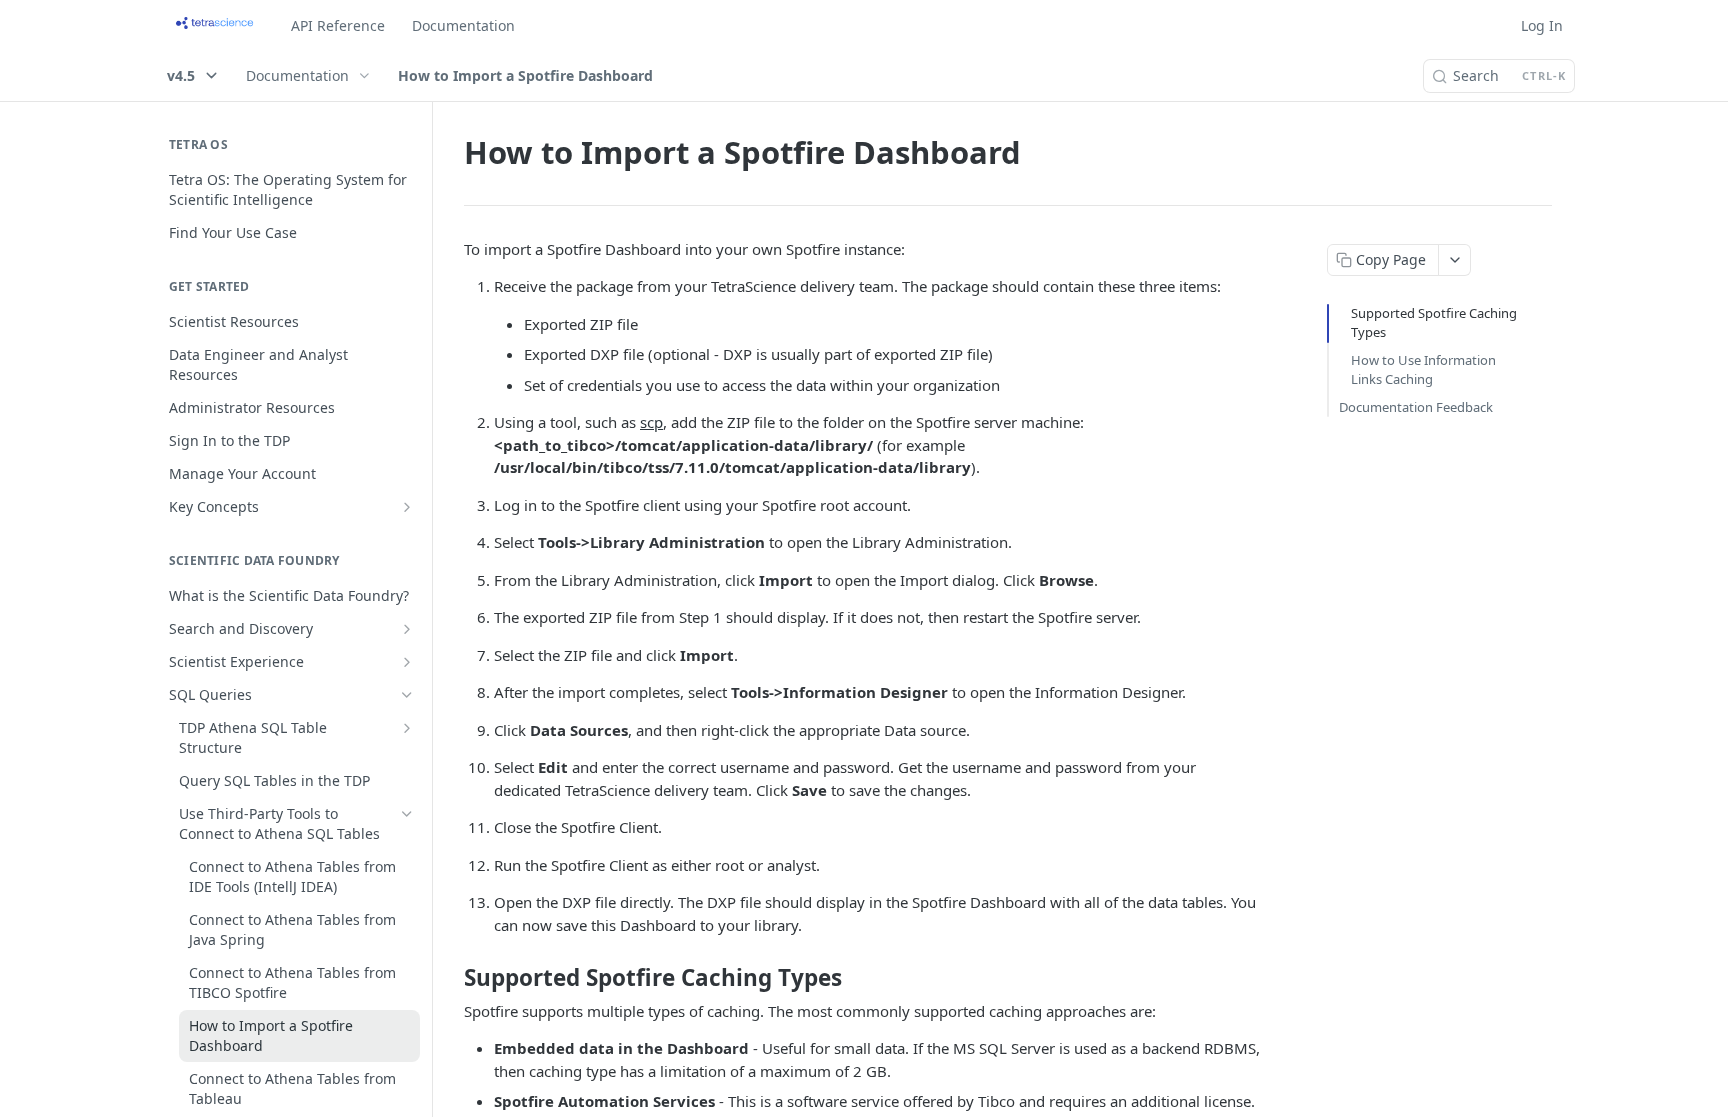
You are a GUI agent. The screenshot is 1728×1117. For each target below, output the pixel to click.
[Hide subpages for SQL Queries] (407, 695)
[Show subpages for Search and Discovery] (407, 629)
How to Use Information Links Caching (1423, 370)
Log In (1542, 25)
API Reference (338, 25)
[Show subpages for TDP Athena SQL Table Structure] (407, 728)
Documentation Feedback (1416, 407)
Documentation (463, 25)
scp (651, 422)
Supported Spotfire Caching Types (1434, 323)
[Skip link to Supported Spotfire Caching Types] (450, 978)
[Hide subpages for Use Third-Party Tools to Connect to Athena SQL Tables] (407, 814)
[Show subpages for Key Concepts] (407, 507)
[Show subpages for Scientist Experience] (407, 662)
